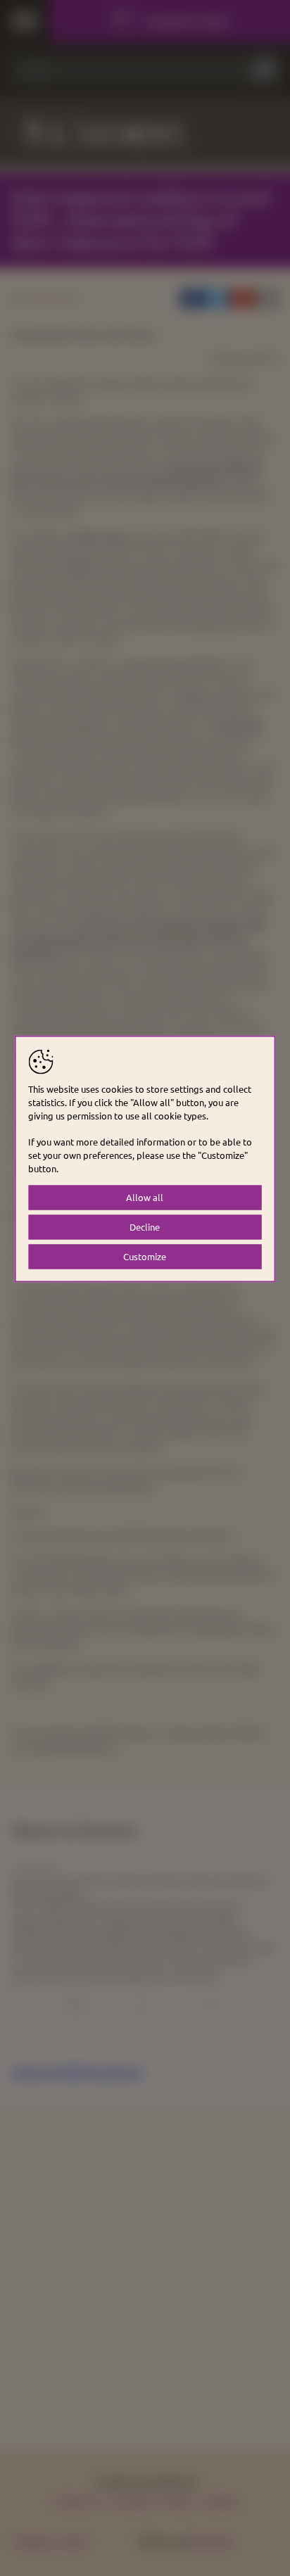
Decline (145, 1227)
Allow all (145, 1197)
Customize (145, 1256)
